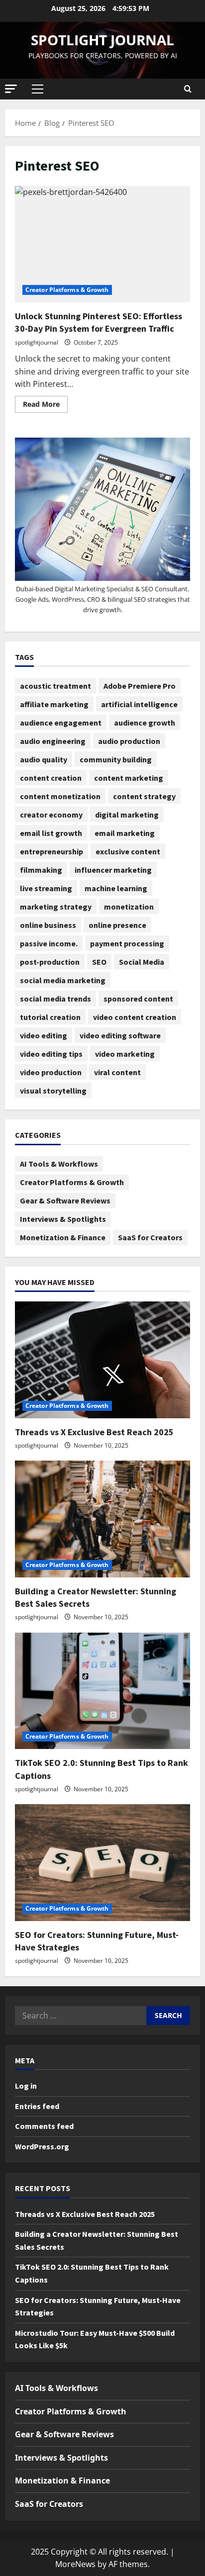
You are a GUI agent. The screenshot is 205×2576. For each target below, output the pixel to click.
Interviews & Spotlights (63, 1219)
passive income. (49, 943)
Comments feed (44, 2126)
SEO (99, 962)
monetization (129, 907)
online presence (117, 925)
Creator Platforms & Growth (67, 290)
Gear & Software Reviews (65, 1200)
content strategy (144, 796)
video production (51, 1072)
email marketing (125, 833)
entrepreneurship (51, 851)
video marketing (125, 1054)
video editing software (120, 1035)
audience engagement (61, 723)
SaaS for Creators (150, 1237)
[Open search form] (188, 89)
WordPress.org (42, 2146)
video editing (44, 1035)
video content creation (135, 1017)
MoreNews (75, 2564)
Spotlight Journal (102, 40)
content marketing (129, 778)
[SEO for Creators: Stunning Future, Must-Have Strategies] (102, 1863)
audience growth (145, 723)
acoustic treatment (55, 686)
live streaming (46, 888)
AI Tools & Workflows (59, 1164)
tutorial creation (50, 1017)
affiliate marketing (54, 704)
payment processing (127, 943)
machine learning (116, 888)
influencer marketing (113, 870)
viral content (117, 1072)
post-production (50, 962)
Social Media (142, 962)
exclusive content (128, 851)
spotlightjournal (37, 342)
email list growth (51, 833)
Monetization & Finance (63, 1237)
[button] (11, 89)
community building (116, 759)
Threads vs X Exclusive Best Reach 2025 (94, 1432)
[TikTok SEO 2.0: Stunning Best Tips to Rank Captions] (102, 1691)
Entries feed (37, 2106)
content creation (51, 778)
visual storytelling (53, 1091)
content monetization (60, 796)
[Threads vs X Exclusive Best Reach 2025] (102, 1360)
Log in (26, 2086)
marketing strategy (56, 907)
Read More (45, 402)
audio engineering (53, 741)
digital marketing (127, 815)
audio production (129, 741)
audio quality (44, 759)
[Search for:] (81, 2016)
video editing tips (51, 1054)
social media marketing (63, 980)
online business (48, 925)
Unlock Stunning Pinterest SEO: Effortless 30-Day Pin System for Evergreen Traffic (102, 244)
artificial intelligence (139, 704)
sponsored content (138, 999)
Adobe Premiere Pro (140, 686)
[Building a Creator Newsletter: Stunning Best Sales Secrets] (102, 1519)
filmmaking (41, 870)
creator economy (51, 815)
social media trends (55, 999)
